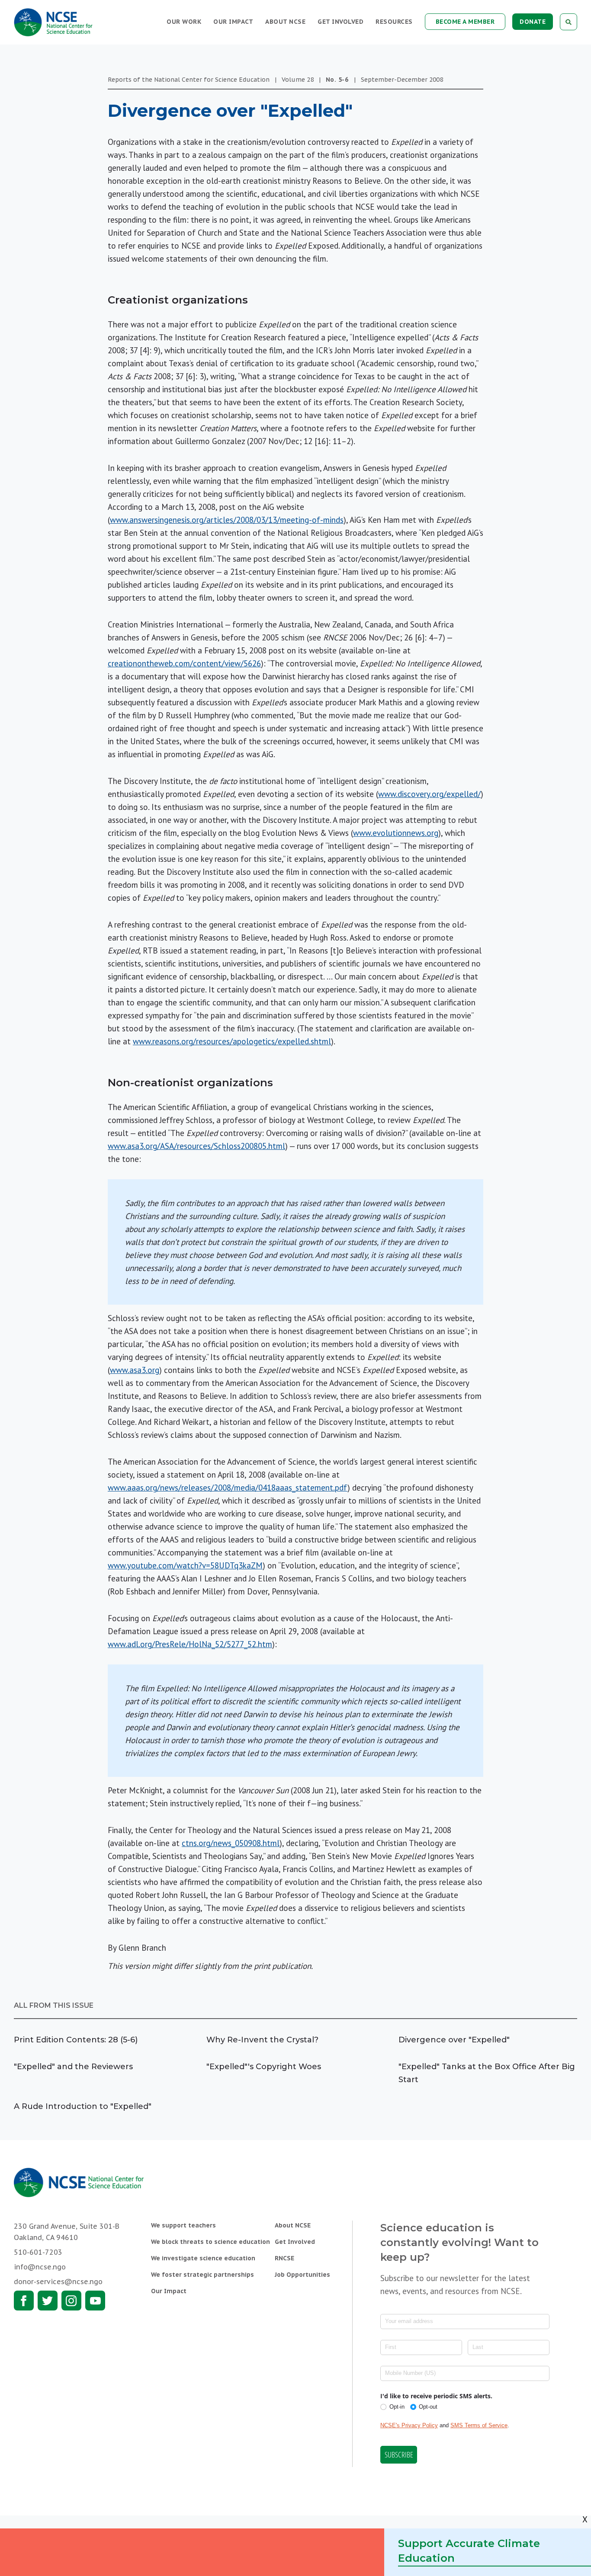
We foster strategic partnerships (202, 2275)
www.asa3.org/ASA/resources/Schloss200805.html (196, 1146)
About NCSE (285, 22)
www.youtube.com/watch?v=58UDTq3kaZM (185, 1565)
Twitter (48, 2301)
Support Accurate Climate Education (469, 2551)
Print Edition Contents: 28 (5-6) (76, 2040)
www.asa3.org (135, 1370)
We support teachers (183, 2225)
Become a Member (465, 22)
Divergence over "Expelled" (454, 2040)
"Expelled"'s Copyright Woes (264, 2067)
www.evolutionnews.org (396, 833)
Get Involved (340, 22)
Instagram (71, 2301)
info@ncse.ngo (40, 2267)
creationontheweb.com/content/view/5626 (184, 663)
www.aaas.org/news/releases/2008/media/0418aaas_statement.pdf (228, 1488)
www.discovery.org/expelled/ (429, 794)
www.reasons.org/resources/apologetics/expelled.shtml (232, 1041)
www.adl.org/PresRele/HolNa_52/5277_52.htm (190, 1644)
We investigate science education (203, 2258)
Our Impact (233, 22)
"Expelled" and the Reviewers (73, 2067)
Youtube (95, 2301)
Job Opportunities (302, 2275)
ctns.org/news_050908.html (231, 1843)
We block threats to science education (210, 2242)
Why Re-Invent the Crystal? (262, 2040)
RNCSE (284, 2258)
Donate (533, 22)
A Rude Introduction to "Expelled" (83, 2106)
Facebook (24, 2301)
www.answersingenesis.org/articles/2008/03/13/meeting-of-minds (227, 520)
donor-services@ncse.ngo (58, 2282)
